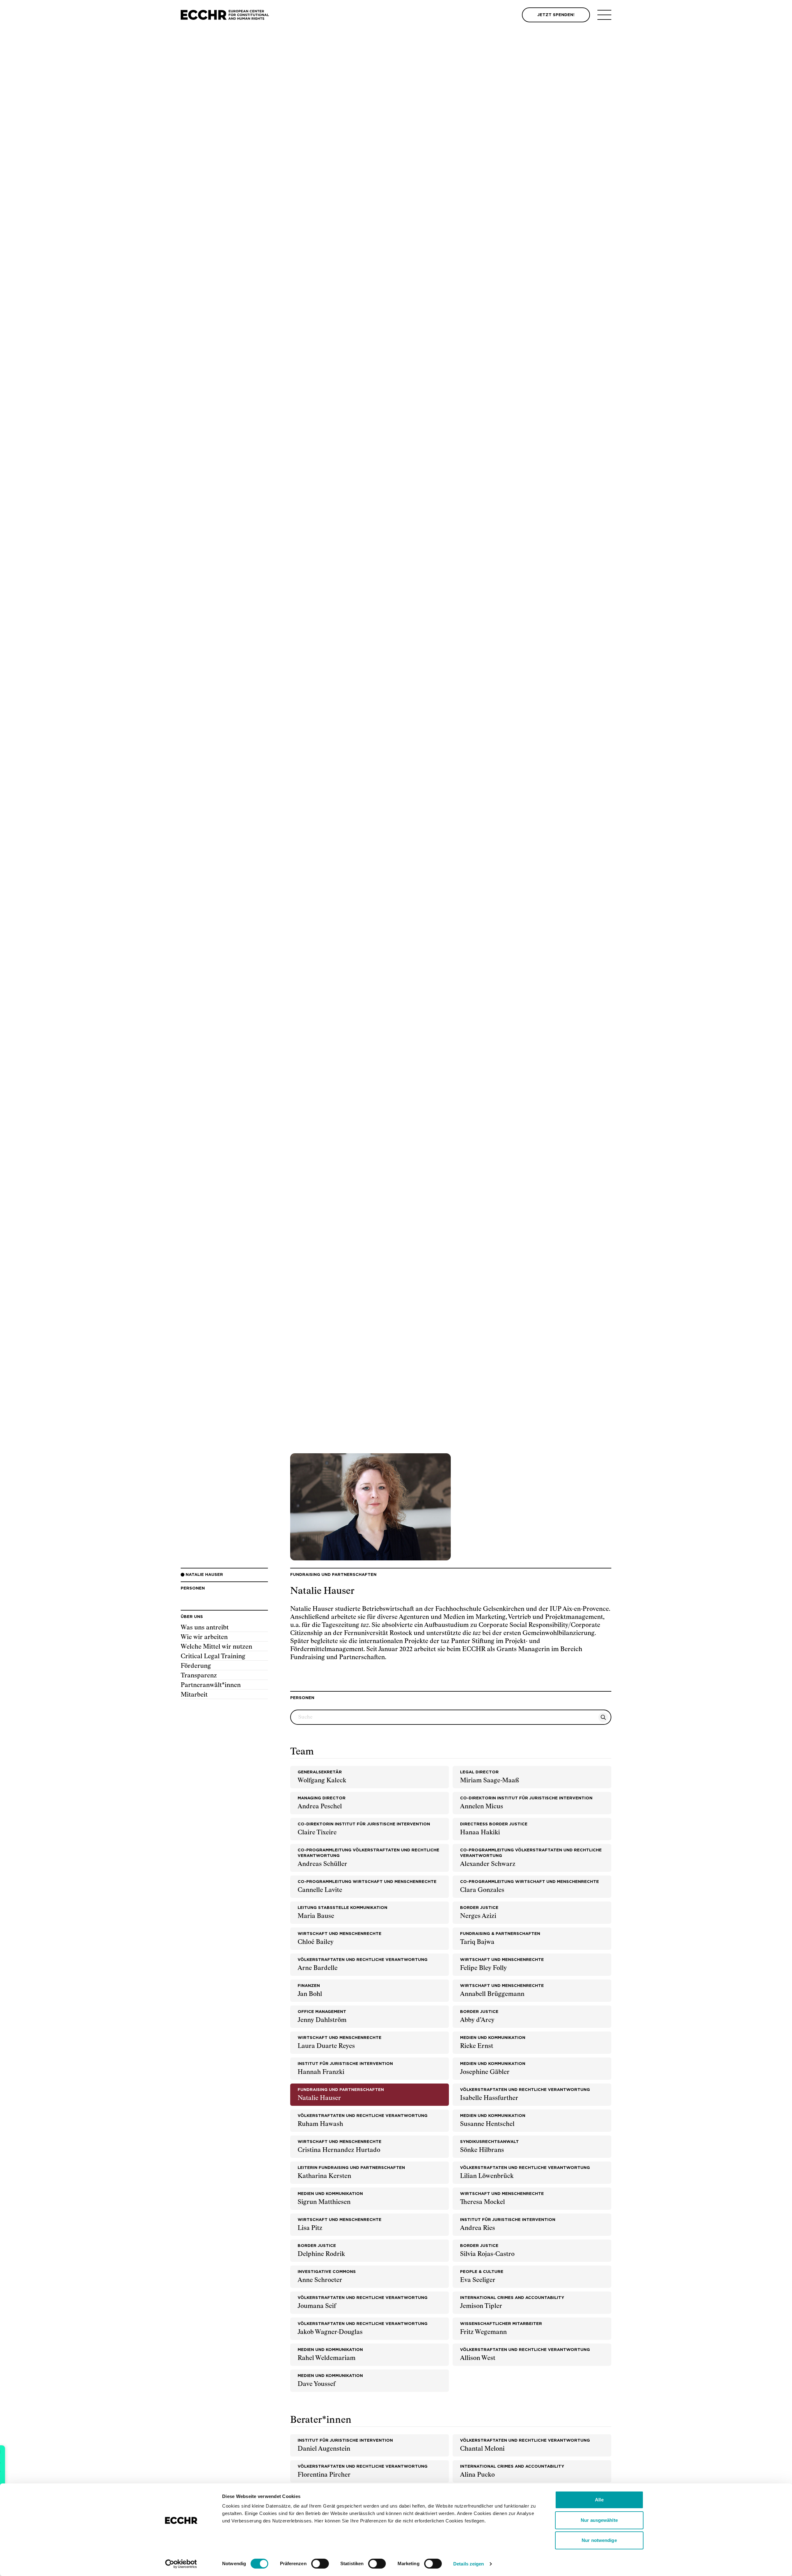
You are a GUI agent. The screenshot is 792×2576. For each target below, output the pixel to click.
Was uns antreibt (205, 1628)
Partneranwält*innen (211, 1685)
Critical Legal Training (213, 1656)
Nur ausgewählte (599, 2520)
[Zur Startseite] (225, 15)
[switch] (320, 2564)
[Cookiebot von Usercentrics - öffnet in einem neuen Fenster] (181, 2564)
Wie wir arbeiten (204, 1637)
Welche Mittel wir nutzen (216, 1647)
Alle (599, 2500)
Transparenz (199, 1676)
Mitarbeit (194, 1695)
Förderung (196, 1666)
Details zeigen (469, 2564)
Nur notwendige (599, 2540)
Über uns (192, 1617)
